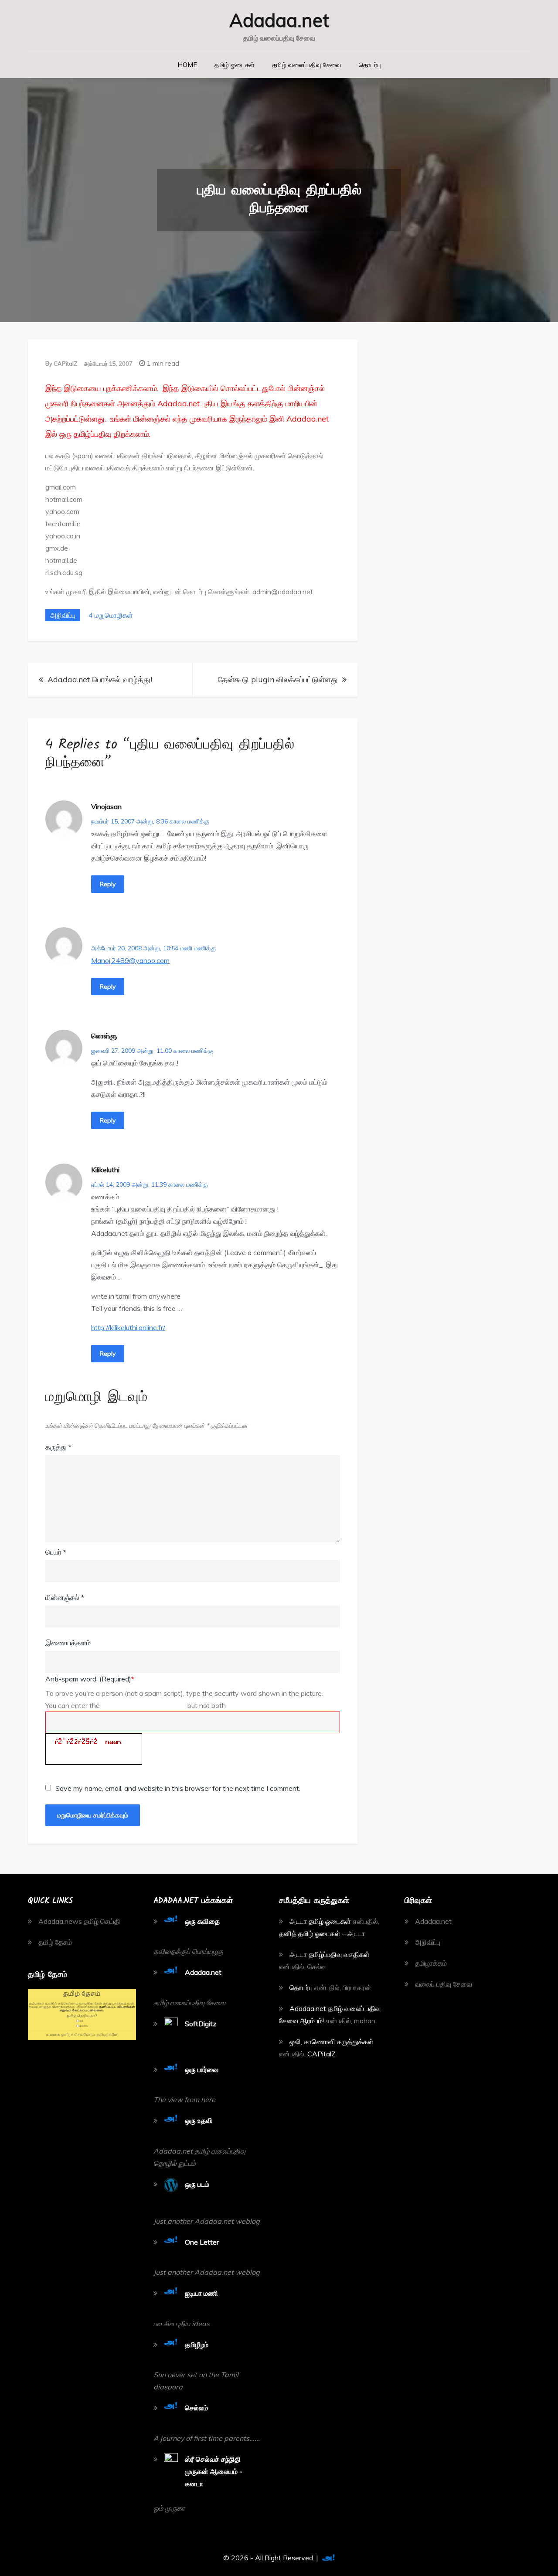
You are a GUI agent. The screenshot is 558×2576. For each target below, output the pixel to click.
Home (187, 65)
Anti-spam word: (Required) (90, 1679)
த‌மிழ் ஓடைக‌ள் (235, 65)
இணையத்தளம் (68, 1643)
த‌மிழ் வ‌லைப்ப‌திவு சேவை (307, 65)
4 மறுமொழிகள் (110, 615)
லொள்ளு (104, 1036)
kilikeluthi (105, 1170)
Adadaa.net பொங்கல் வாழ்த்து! (100, 679)
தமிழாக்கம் (431, 1963)
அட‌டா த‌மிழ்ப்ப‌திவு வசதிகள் (330, 1954)
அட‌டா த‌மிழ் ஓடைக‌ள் (320, 1921)
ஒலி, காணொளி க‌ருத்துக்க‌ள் (332, 2042)
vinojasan (106, 806)
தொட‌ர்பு (370, 65)
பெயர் (56, 1552)
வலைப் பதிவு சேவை (444, 1984)
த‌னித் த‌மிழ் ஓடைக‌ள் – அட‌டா (322, 1933)
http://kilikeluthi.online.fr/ (128, 1327)
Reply (108, 884)
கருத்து (58, 1447)
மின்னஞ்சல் (65, 1597)
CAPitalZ (65, 364)
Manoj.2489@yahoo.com (130, 960)
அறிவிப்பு (63, 615)
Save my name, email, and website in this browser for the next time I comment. (178, 1788)
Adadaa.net (279, 20)
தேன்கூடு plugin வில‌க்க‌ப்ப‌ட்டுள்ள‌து (278, 679)
